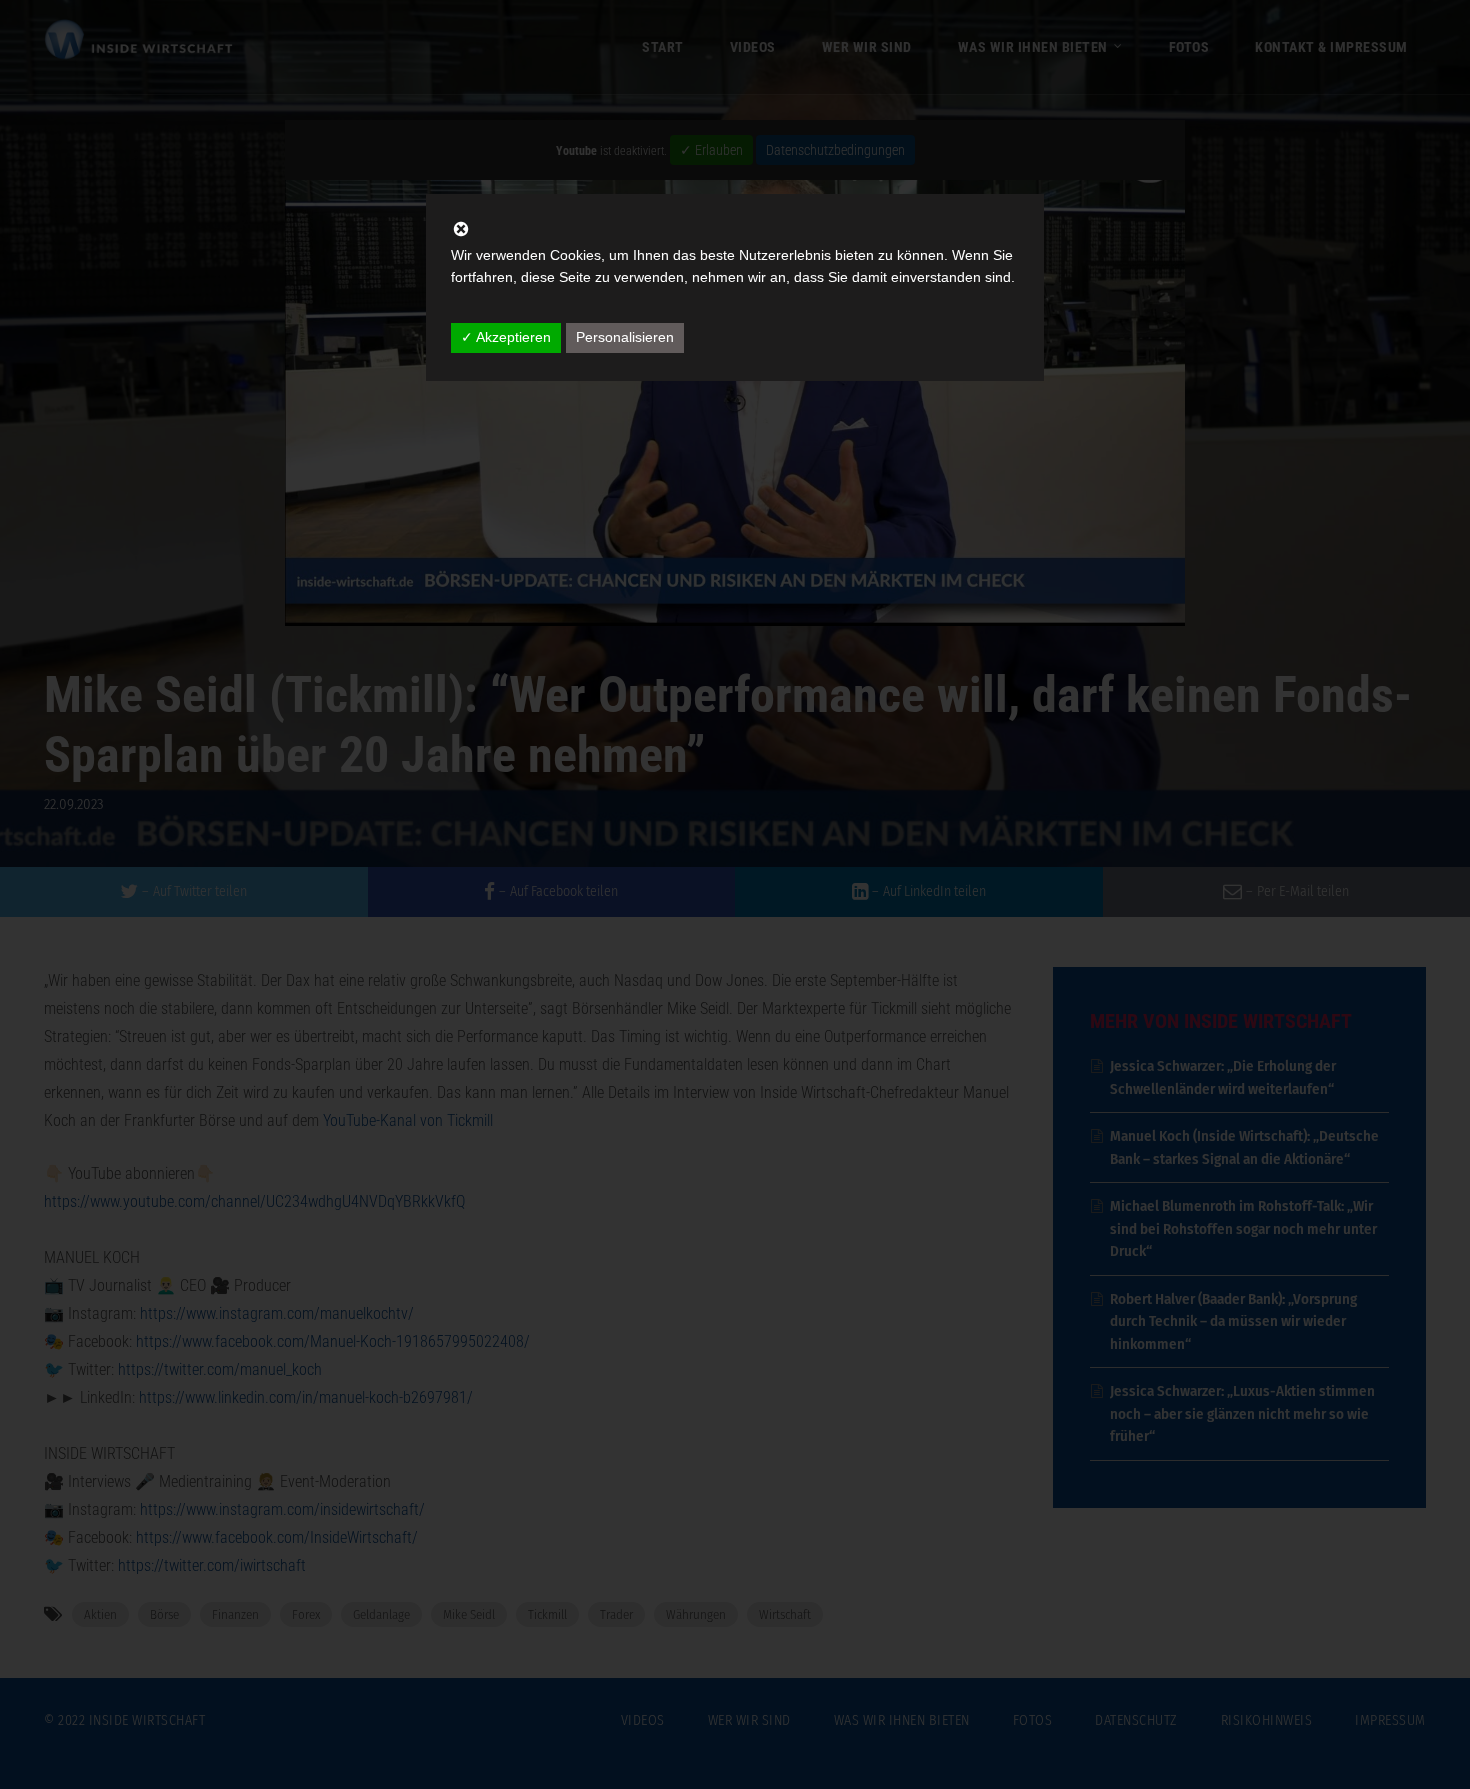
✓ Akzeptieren (506, 337)
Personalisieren (625, 337)
